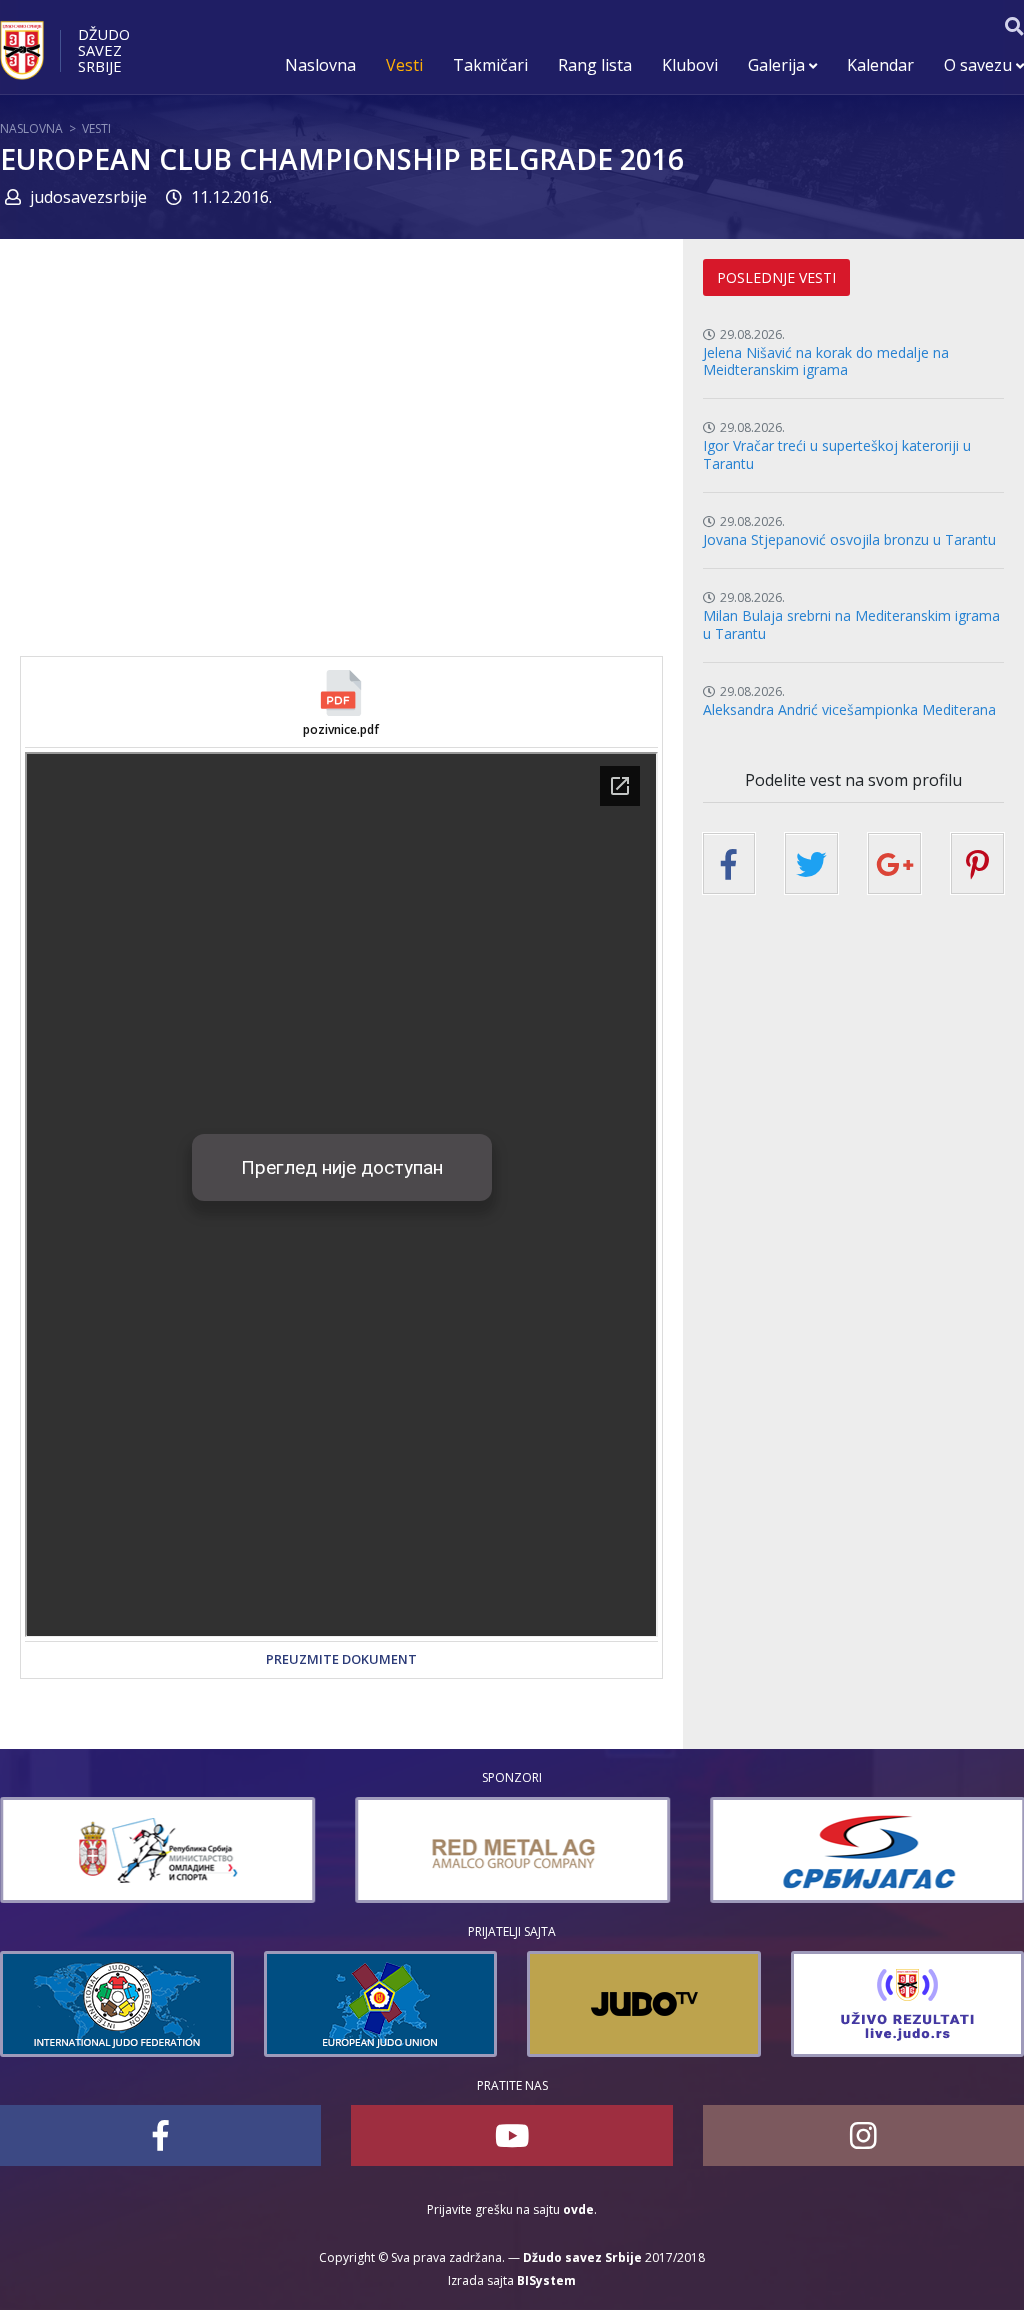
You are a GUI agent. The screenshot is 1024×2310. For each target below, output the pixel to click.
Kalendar (880, 65)
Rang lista (595, 65)
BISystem (546, 2280)
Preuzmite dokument (341, 1659)
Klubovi (690, 65)
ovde (578, 2209)
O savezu (980, 65)
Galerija (778, 65)
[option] (157, 1850)
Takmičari (490, 65)
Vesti (404, 65)
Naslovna (320, 65)
